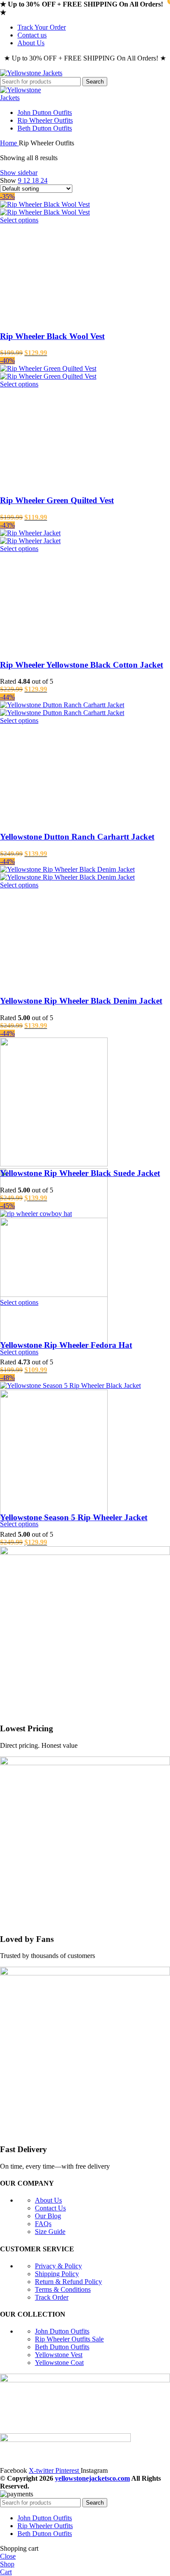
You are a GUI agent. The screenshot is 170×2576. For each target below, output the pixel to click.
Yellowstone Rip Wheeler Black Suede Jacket (80, 1173)
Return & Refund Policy (68, 2282)
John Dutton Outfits (62, 2331)
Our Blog (48, 2216)
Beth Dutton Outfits (62, 2347)
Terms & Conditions (63, 2289)
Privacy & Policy (58, 2266)
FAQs (43, 2224)
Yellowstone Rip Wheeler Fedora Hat (66, 1345)
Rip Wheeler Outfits (69, 2339)
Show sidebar (19, 173)
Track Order (52, 2297)
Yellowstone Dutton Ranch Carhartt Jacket (77, 837)
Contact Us (50, 2208)
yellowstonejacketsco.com (92, 2478)
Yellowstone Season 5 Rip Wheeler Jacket (74, 1517)
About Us (48, 2200)
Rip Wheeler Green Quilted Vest (57, 500)
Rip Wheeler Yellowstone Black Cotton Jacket (82, 665)
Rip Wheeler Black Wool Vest (52, 336)
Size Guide (50, 2232)
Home (9, 143)
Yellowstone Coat (59, 2363)
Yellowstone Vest (59, 2355)
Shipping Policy (57, 2274)
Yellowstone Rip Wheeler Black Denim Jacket (81, 1001)
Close (8, 2556)
